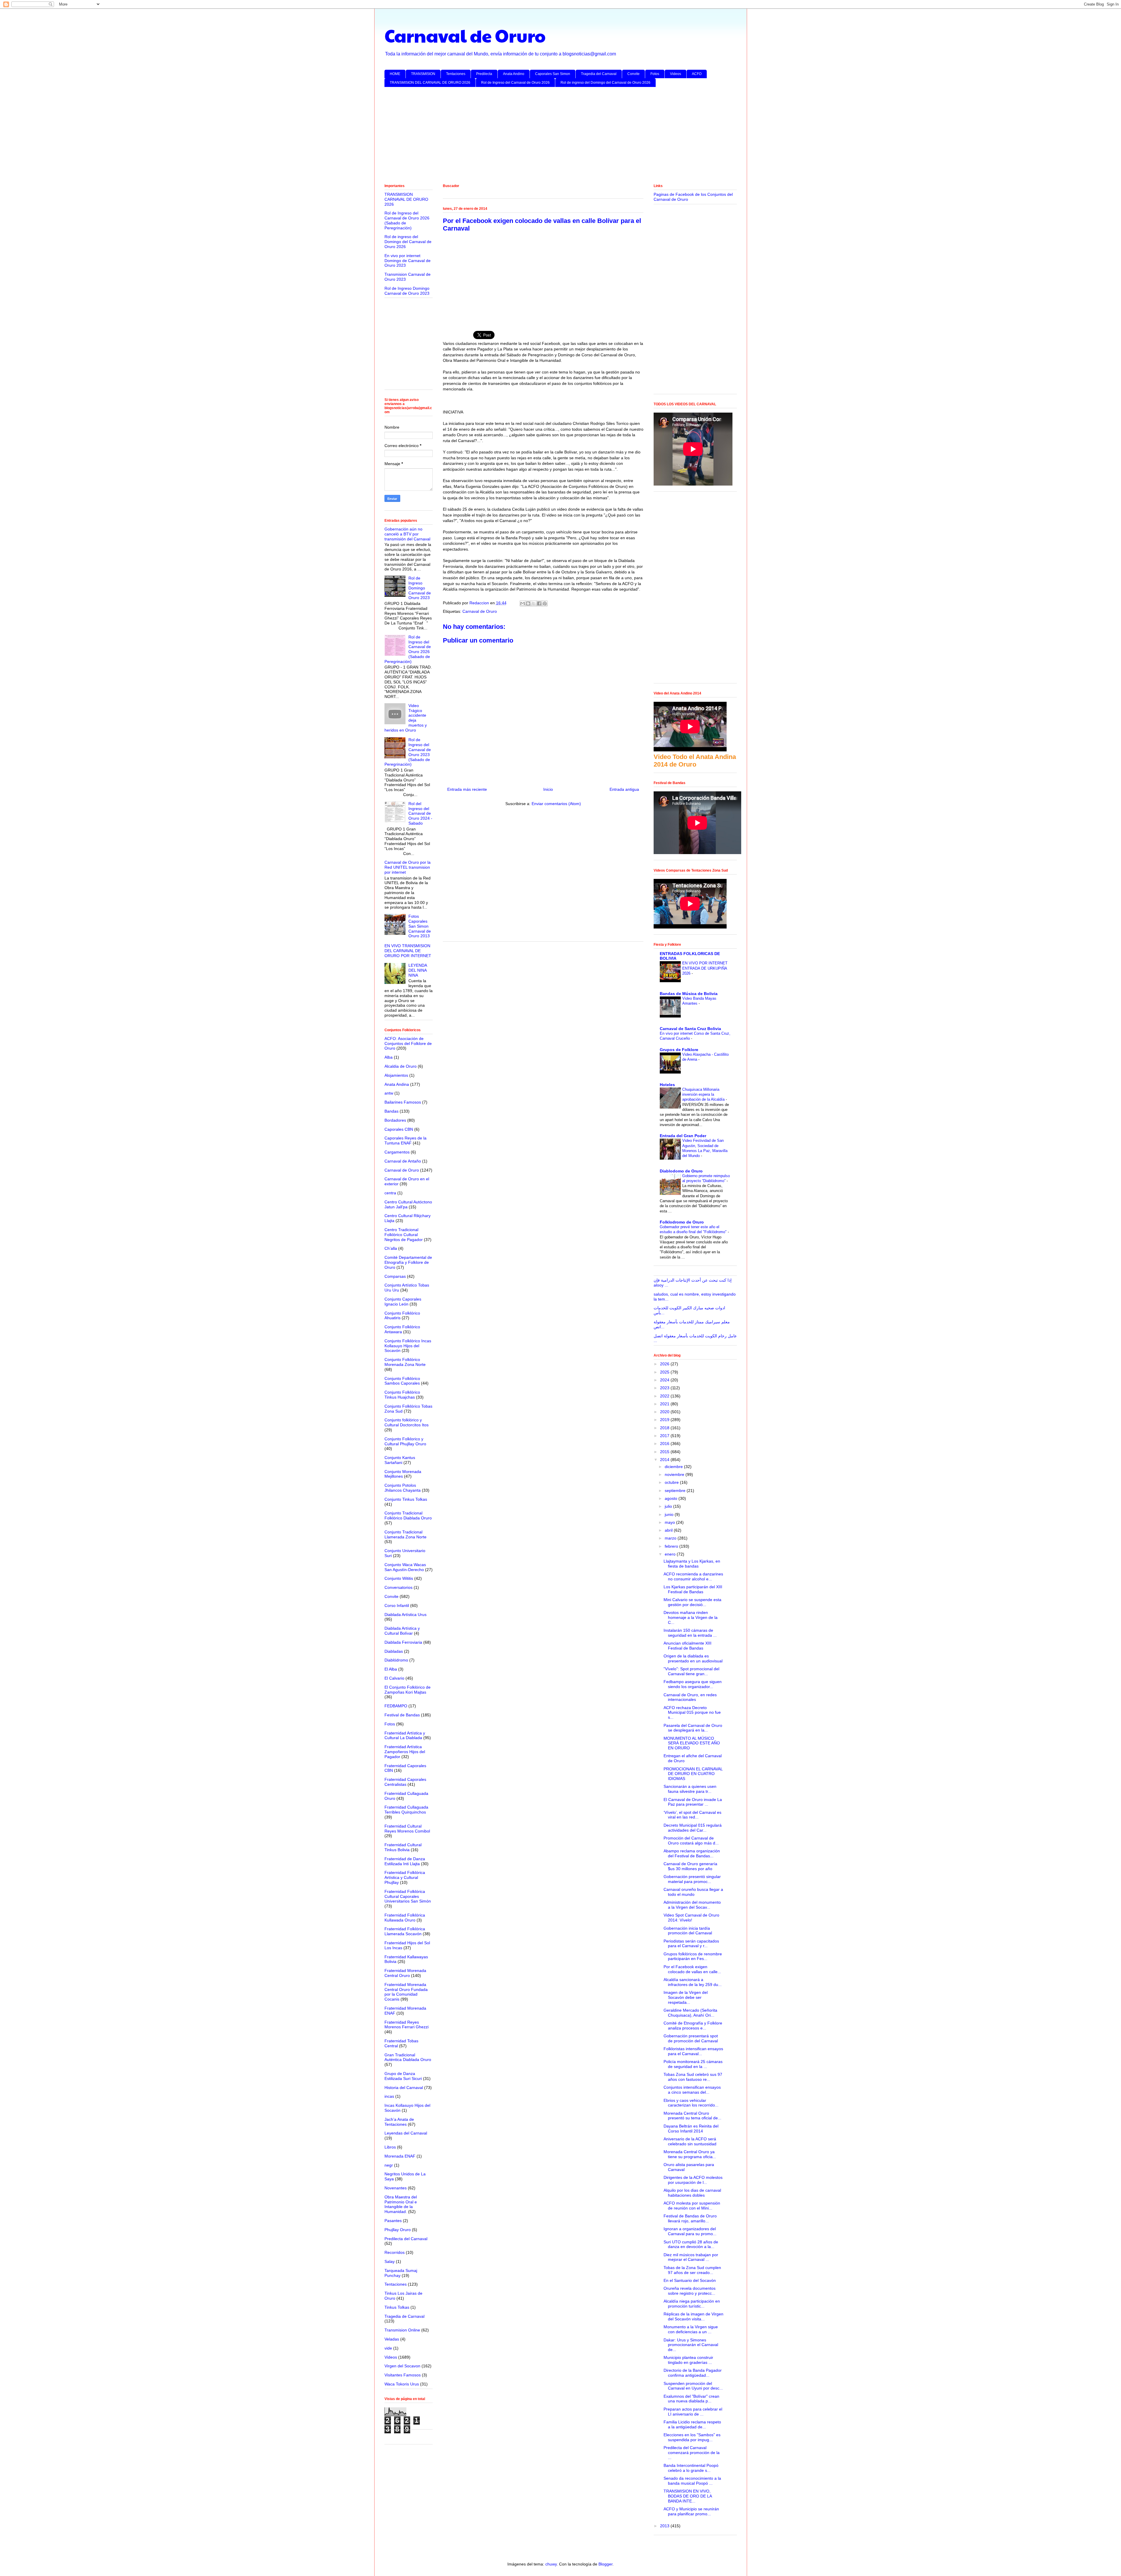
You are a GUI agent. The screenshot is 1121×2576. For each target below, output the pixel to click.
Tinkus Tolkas (397, 2307)
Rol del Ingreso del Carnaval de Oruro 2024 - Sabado (420, 813)
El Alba (391, 1669)
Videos (676, 74)
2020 (665, 1412)
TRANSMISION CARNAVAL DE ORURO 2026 (406, 199)
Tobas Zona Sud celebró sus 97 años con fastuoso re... (693, 2077)
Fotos (655, 74)
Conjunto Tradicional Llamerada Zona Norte (405, 1534)
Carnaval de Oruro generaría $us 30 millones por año (690, 1866)
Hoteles (667, 1085)
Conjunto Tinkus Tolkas (406, 1499)
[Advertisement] (560, 137)
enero (671, 1554)
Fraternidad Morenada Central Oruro (405, 1973)
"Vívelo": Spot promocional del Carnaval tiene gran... (691, 1671)
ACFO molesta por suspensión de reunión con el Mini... (692, 2206)
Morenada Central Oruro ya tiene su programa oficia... (690, 2154)
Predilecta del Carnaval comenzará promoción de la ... (692, 2453)
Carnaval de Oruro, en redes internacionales (690, 1697)
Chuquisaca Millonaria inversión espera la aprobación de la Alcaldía (704, 1095)
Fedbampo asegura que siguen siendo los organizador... (693, 1684)
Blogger (605, 2564)
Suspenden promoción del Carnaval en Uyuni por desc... (693, 2386)
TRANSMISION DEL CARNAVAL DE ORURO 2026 (430, 83)
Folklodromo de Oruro (682, 1222)
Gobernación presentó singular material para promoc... (692, 1879)
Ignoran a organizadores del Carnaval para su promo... (690, 2231)
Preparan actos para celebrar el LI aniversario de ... (693, 2412)
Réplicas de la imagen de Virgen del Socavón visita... (693, 2316)
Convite (633, 74)
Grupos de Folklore (679, 1050)
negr (389, 2165)
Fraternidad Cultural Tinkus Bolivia (403, 1847)
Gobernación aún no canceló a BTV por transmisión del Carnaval (407, 534)
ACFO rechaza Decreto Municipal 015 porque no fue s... (692, 1713)
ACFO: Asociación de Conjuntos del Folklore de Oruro (408, 1043)
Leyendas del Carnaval (406, 2133)
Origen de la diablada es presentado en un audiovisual (693, 1658)
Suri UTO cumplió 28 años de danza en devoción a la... (691, 2244)
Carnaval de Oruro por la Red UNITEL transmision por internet (408, 867)
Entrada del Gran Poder (683, 1136)
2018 (665, 1428)
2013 (665, 2526)
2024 (665, 1380)
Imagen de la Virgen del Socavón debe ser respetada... (686, 1997)
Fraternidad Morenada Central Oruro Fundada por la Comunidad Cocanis (406, 1992)
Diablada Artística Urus (405, 1615)
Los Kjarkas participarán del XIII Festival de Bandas (693, 1589)
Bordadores (395, 1120)
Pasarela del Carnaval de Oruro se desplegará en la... (693, 1728)
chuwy (551, 2564)
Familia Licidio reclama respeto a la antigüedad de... (692, 2424)
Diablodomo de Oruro (681, 1171)
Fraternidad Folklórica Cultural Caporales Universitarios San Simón (408, 1896)
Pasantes (393, 2221)
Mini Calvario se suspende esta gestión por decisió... (692, 1602)
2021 (665, 1404)
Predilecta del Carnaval (406, 2239)
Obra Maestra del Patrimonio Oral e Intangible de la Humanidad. (401, 2204)
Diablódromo (396, 1660)
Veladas (392, 2339)
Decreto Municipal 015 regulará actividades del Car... (693, 1828)
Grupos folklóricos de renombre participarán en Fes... (693, 1956)
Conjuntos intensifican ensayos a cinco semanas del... (692, 2090)
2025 (665, 1372)
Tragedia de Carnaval (404, 2316)
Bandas (391, 1111)
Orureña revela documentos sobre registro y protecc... (690, 2291)
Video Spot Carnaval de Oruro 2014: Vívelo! (691, 1918)
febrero (672, 1546)
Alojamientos (396, 1075)
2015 (665, 1452)
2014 (665, 1460)
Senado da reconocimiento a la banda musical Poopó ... (692, 2481)
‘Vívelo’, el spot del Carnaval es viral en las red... (692, 1815)
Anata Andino (514, 74)
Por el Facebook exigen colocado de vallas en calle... (692, 1969)
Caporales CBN (399, 1129)
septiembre (676, 1491)
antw (389, 1093)
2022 (665, 1396)
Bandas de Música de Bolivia (689, 994)
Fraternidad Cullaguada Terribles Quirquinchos (406, 1810)
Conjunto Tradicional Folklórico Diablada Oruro (408, 1515)
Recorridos (395, 2252)
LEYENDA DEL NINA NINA (418, 970)
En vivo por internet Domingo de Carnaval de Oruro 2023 (408, 261)
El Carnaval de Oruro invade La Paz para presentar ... (693, 1802)
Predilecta (484, 74)
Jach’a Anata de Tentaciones (399, 2122)
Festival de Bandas (402, 1715)
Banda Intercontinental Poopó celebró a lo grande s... (691, 2468)
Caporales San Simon (553, 74)
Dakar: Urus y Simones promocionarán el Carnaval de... (691, 2345)
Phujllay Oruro (398, 2230)
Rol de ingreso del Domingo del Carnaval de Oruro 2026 (605, 83)
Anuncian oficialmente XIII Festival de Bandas (687, 1646)
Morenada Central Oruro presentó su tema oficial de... (692, 2116)
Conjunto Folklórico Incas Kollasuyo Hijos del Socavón (408, 1346)
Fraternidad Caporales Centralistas (405, 1782)
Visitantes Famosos (403, 2375)
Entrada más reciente (467, 789)
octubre (672, 1482)
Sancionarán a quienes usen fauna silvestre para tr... (690, 1789)
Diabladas (394, 1651)
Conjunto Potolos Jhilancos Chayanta (403, 1488)
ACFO (697, 74)
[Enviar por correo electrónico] (523, 603)
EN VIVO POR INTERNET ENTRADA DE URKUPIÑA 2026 (705, 968)
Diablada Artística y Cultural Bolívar (402, 1631)
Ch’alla (391, 1248)
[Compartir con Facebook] (539, 603)
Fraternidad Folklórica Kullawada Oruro (405, 1918)
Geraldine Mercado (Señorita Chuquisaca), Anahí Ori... (690, 2013)
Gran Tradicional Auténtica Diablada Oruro (408, 2057)
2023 (665, 1388)
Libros (390, 2147)
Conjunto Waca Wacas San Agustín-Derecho (405, 1567)
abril (669, 1530)
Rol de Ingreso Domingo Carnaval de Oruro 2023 (407, 291)
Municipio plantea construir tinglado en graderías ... (688, 2360)
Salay (390, 2261)
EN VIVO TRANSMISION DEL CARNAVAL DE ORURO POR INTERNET (408, 951)
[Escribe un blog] (528, 603)
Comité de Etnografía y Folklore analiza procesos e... (693, 2026)
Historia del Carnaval (404, 2088)
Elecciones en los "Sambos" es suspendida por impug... (692, 2437)
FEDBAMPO (396, 1706)
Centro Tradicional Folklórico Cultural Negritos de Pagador (404, 1235)
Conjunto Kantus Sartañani (400, 1460)
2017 (665, 1436)
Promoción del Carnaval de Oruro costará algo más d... (691, 1841)
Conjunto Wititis (399, 1578)
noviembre (675, 1474)
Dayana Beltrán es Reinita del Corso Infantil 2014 (691, 2129)
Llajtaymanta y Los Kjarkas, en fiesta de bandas (692, 1564)
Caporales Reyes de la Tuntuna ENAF (405, 1140)
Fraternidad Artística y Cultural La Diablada (405, 1735)
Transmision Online (402, 2330)
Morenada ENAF (400, 2156)
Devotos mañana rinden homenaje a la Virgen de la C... (691, 1617)
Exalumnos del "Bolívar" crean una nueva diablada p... (691, 2399)
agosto (672, 1498)
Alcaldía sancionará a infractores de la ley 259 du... (693, 1982)
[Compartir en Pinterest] (545, 603)
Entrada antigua (624, 789)
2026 (665, 1364)
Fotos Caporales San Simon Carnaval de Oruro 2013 (420, 926)
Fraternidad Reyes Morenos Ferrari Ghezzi (407, 2025)
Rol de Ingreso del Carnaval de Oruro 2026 (515, 83)
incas (389, 2096)
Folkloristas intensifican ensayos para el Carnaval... (693, 2051)
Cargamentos (397, 1152)
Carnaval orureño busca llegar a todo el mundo (693, 1892)
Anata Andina (397, 1084)
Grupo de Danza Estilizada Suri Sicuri (403, 2076)
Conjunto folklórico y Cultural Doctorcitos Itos (407, 1422)
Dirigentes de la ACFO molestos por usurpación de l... (693, 2180)
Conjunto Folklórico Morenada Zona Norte (405, 1362)
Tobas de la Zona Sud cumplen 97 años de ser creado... (692, 2270)
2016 (665, 1444)
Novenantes (396, 2188)
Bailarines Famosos (403, 1102)
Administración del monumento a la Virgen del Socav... (692, 1905)
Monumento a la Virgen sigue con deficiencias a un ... (691, 2329)
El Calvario (394, 1678)
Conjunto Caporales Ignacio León (403, 1302)
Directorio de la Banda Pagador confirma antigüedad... (693, 2373)
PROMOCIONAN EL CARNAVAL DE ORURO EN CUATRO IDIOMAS (693, 1774)
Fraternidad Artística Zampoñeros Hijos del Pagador (405, 1752)
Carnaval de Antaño (403, 1161)
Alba (389, 1057)
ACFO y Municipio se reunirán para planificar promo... (691, 2511)
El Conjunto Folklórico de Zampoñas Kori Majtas (408, 1690)
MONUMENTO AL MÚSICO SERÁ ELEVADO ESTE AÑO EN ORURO (692, 1743)
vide (388, 2348)
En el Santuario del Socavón (690, 2280)
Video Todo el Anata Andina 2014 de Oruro (695, 761)
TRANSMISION (423, 74)
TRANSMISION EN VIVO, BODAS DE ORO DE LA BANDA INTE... (688, 2496)
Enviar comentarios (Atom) (556, 804)
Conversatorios (398, 1587)
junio (670, 1514)
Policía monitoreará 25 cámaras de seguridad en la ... (693, 2064)
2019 (665, 1420)
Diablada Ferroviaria (403, 1642)
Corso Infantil (397, 1605)
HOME (395, 74)
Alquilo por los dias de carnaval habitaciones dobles (692, 2193)
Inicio (548, 789)
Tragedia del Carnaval (599, 74)
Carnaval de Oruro (465, 35)
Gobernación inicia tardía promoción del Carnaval (688, 1931)
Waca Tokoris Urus (402, 2384)
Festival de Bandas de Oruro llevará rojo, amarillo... (690, 2218)
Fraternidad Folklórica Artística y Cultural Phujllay (405, 1877)
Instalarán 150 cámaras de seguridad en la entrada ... (690, 1633)
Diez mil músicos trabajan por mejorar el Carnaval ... (691, 2257)
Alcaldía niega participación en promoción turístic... (692, 2304)
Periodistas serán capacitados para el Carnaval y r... (691, 1944)
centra (390, 1193)
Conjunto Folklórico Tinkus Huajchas (402, 1395)
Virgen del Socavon (402, 2366)
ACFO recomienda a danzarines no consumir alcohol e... (693, 1576)
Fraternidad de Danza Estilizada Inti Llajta (405, 1861)
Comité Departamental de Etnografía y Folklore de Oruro (408, 1262)
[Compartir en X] (534, 603)
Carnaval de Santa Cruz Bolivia (690, 1029)
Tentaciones (456, 74)
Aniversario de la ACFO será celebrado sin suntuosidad (690, 2141)
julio (669, 1506)
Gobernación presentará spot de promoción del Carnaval (691, 2038)
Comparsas (395, 1276)
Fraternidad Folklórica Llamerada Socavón (405, 1931)
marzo (671, 1538)
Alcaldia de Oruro (401, 1066)
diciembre (674, 1467)
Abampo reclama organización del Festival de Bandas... (692, 1853)
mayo (670, 1522)
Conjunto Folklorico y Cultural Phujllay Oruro (405, 1441)
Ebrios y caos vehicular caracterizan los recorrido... (691, 2103)
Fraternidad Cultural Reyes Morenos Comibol (407, 1829)
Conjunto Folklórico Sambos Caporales (402, 1381)
